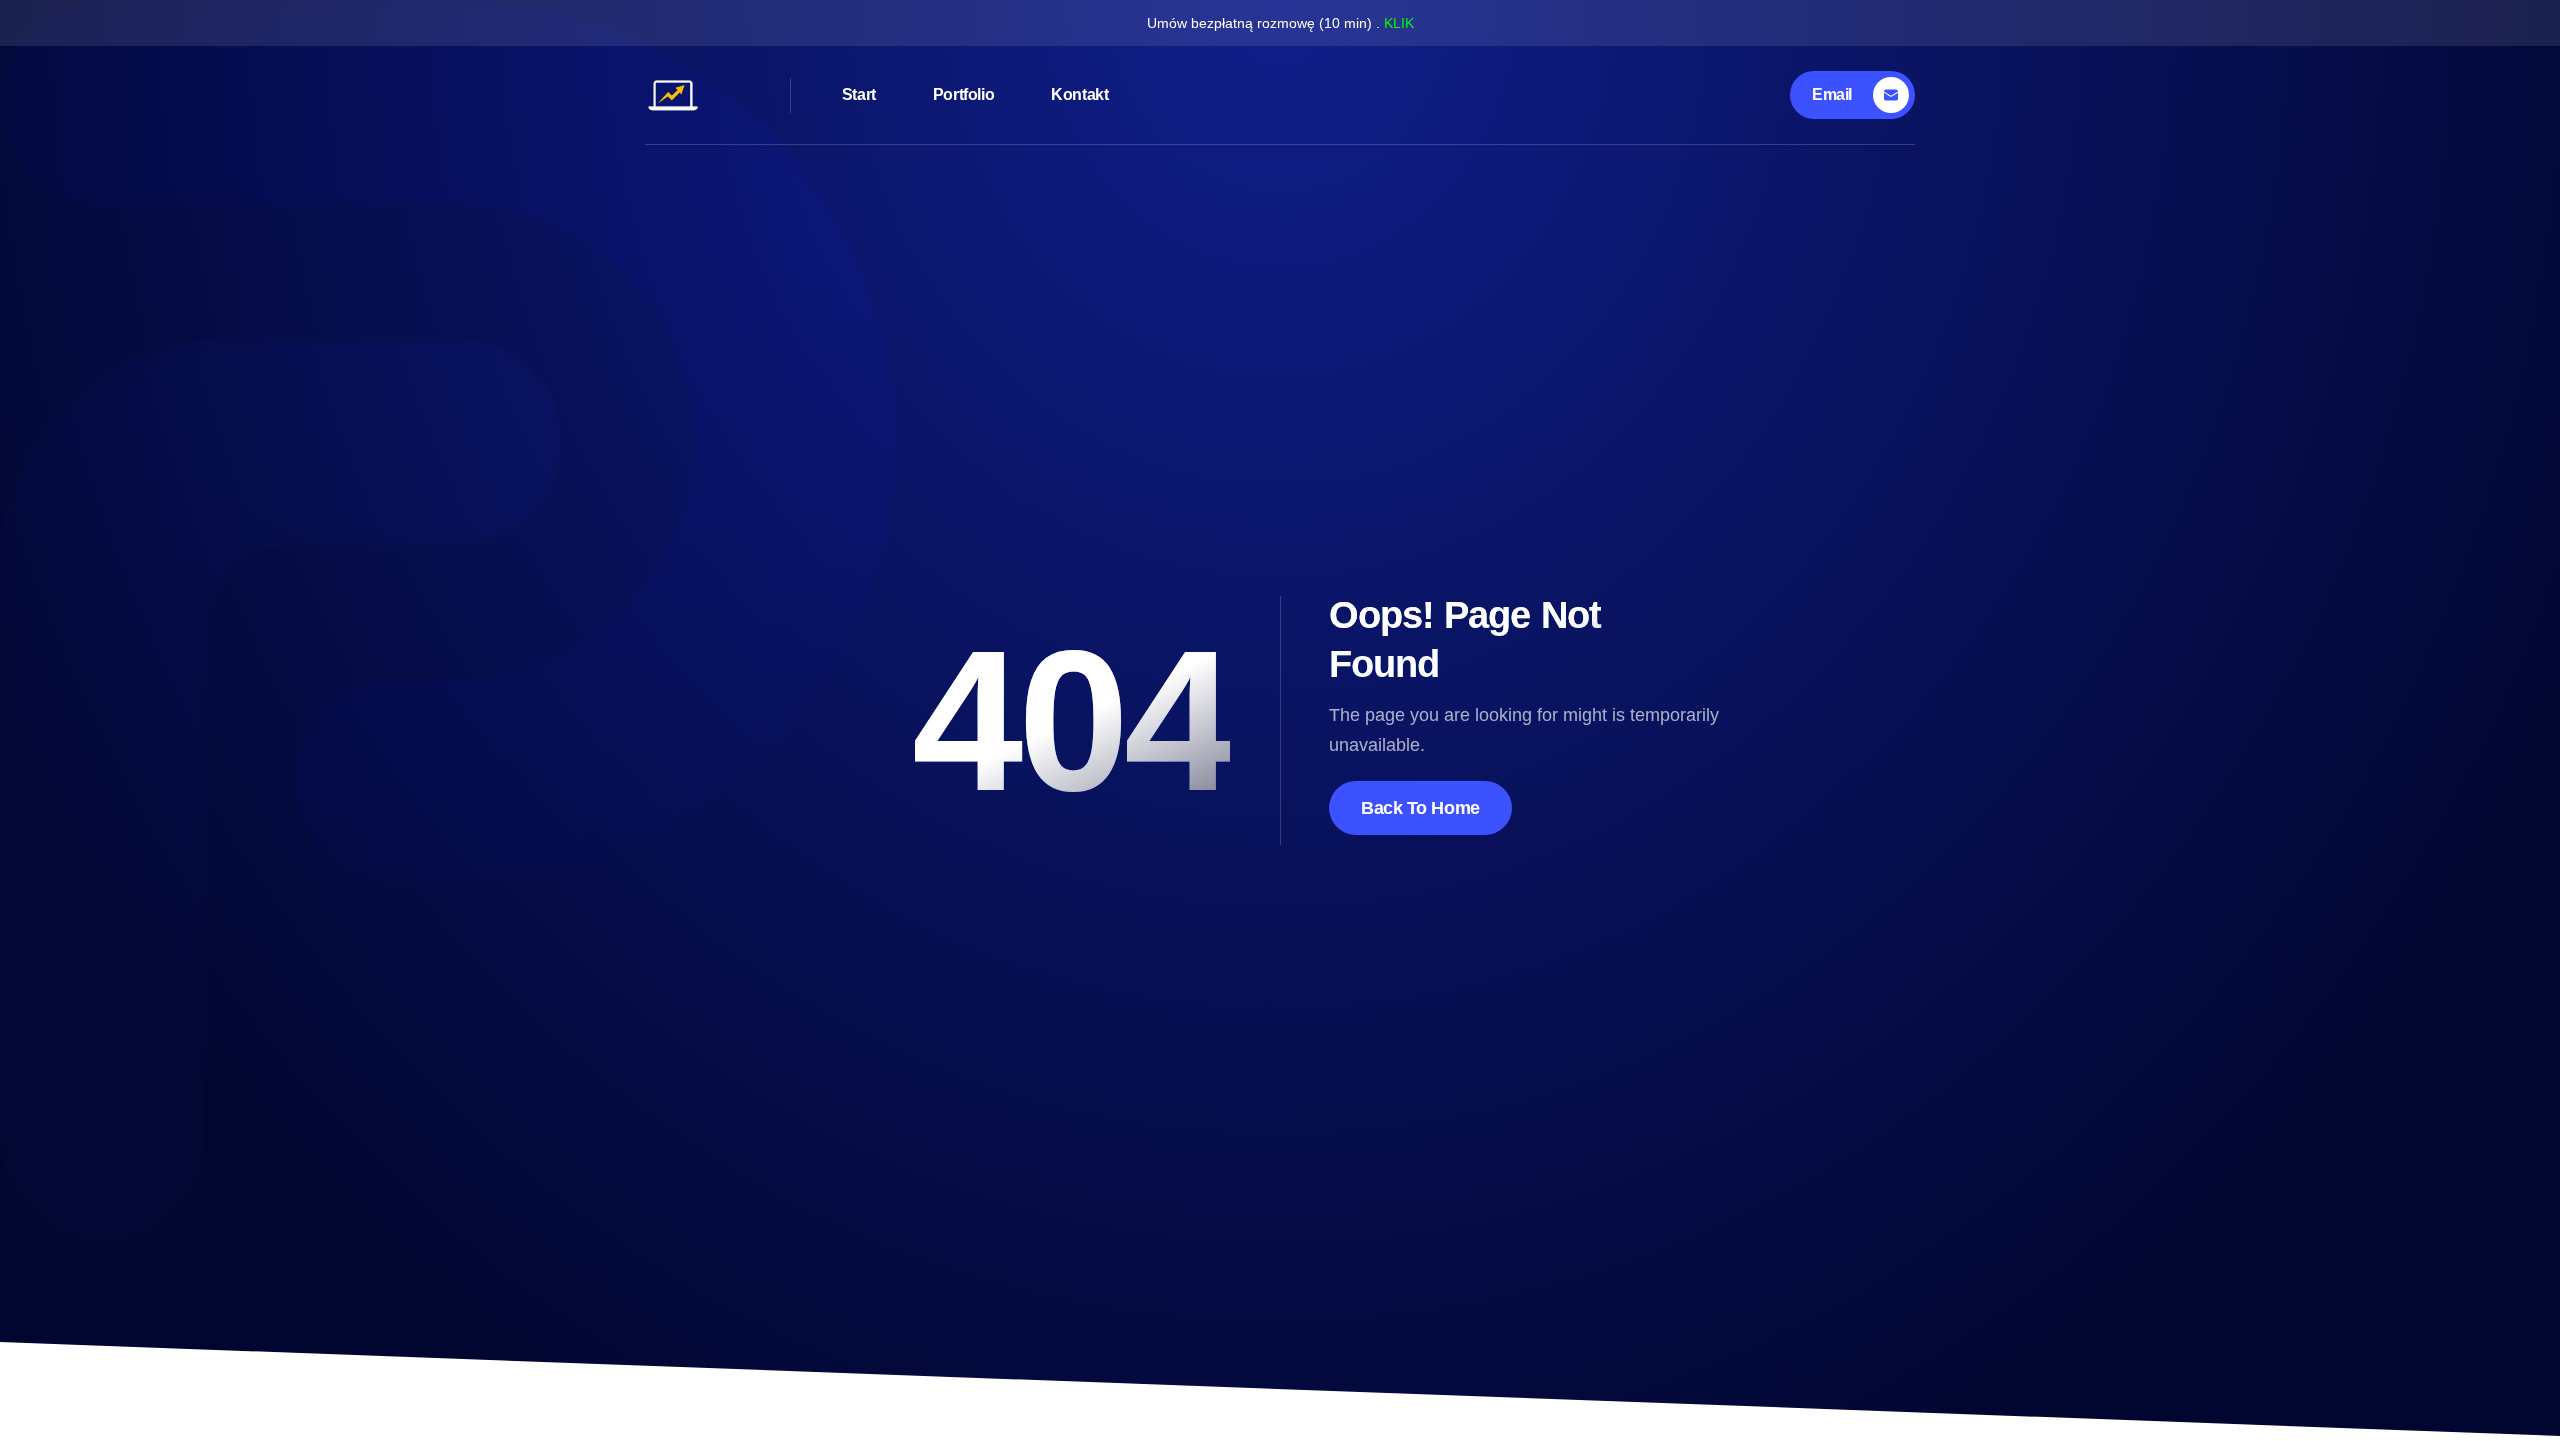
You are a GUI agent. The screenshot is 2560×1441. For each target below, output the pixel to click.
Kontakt (1079, 94)
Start (859, 94)
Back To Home (1420, 808)
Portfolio (963, 94)
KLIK (1399, 23)
